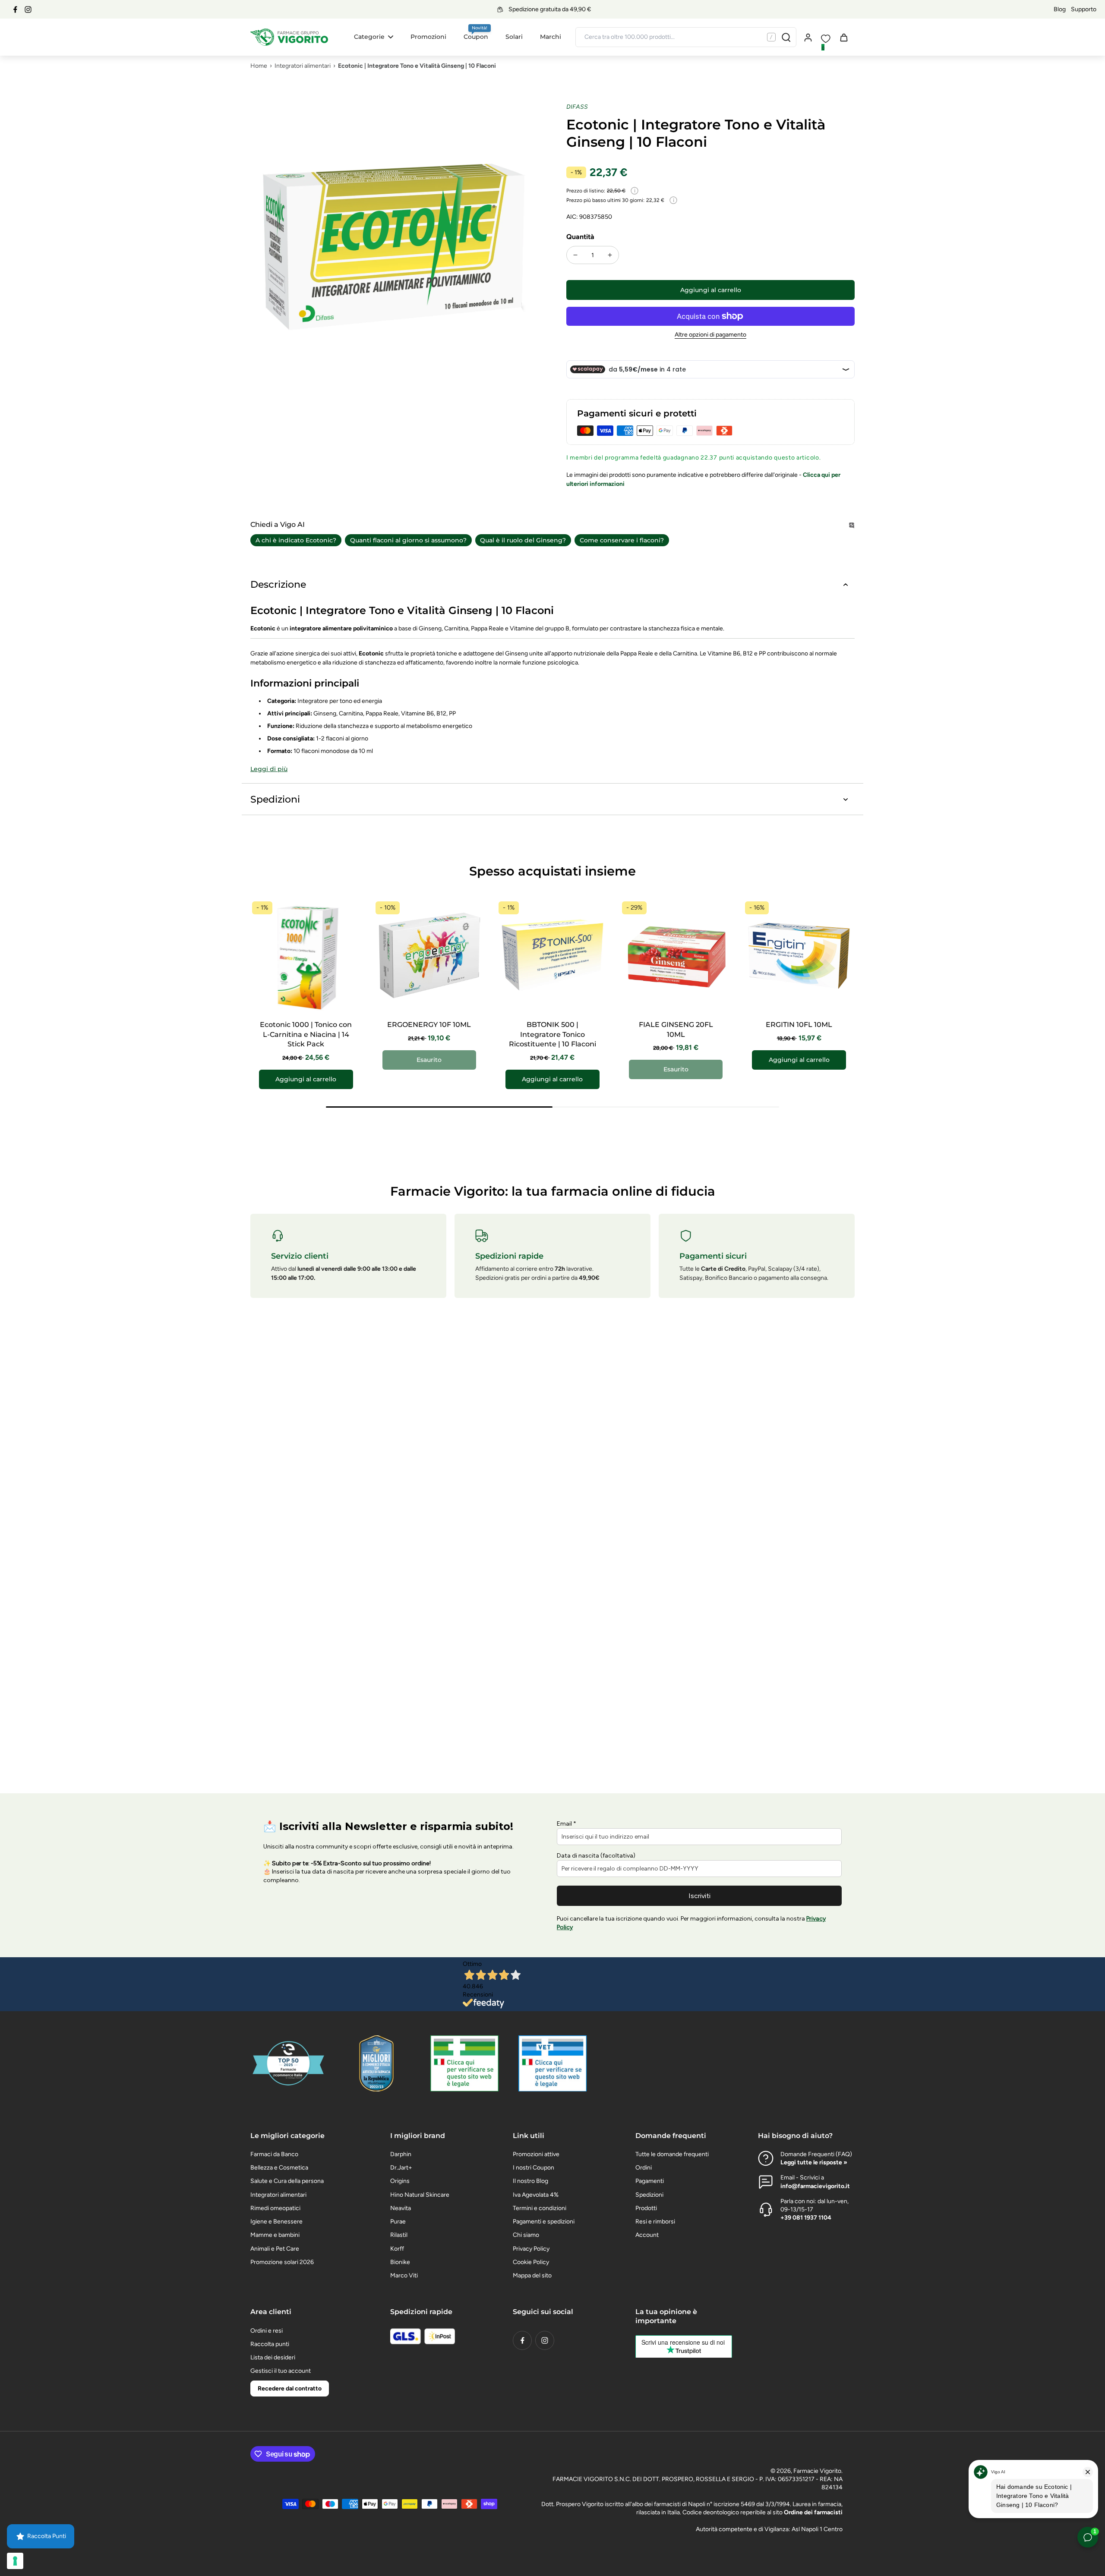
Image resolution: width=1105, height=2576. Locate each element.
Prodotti (646, 2208)
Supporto (1084, 9)
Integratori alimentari (303, 66)
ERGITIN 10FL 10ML (799, 1025)
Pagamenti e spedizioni (544, 2222)
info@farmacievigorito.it (815, 2186)
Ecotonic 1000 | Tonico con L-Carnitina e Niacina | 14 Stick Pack (306, 1034)
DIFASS (577, 107)
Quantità (580, 237)
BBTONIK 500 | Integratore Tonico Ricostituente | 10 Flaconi (552, 1034)
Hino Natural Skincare (420, 2195)
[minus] (575, 255)
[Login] (808, 37)
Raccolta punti (270, 2344)
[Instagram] (28, 9)
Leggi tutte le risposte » (814, 2162)
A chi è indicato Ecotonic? (296, 540)
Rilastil (399, 2235)
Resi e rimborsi (655, 2222)
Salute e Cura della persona (287, 2181)
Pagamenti (650, 2181)
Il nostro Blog (530, 2181)
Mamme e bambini (275, 2235)
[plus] (610, 255)
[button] (710, 290)
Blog (1060, 9)
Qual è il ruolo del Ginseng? (523, 540)
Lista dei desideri (273, 2357)
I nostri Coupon (534, 2168)
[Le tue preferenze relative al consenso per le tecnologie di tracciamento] (15, 2561)
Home (259, 66)
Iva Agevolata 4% (536, 2195)
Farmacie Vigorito (817, 2471)
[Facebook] (15, 9)
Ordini (644, 2168)
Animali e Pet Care (275, 2249)
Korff (397, 2249)
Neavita (401, 2208)
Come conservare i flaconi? (622, 540)
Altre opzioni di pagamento (710, 335)
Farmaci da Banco (274, 2154)
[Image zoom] (395, 247)
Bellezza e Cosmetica (279, 2168)
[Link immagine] (464, 2063)
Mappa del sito (532, 2275)
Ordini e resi (267, 2331)
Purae (398, 2222)
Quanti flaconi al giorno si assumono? (408, 540)
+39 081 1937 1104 (806, 2218)
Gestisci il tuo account (281, 2371)
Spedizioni (649, 2195)
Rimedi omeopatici (275, 2208)
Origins (400, 2181)
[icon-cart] (843, 37)
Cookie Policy (531, 2262)
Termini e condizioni (540, 2208)
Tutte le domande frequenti (672, 2154)
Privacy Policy (531, 2249)
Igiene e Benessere (276, 2222)
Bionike (400, 2262)
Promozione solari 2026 (282, 2262)
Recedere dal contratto (290, 2389)
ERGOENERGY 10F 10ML (429, 1025)
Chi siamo (526, 2235)
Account (647, 2235)
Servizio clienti (300, 1256)
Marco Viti (404, 2275)
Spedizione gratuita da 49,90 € (550, 9)
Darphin (401, 2154)
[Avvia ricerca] (786, 37)
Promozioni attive (536, 2154)
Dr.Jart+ (401, 2168)
